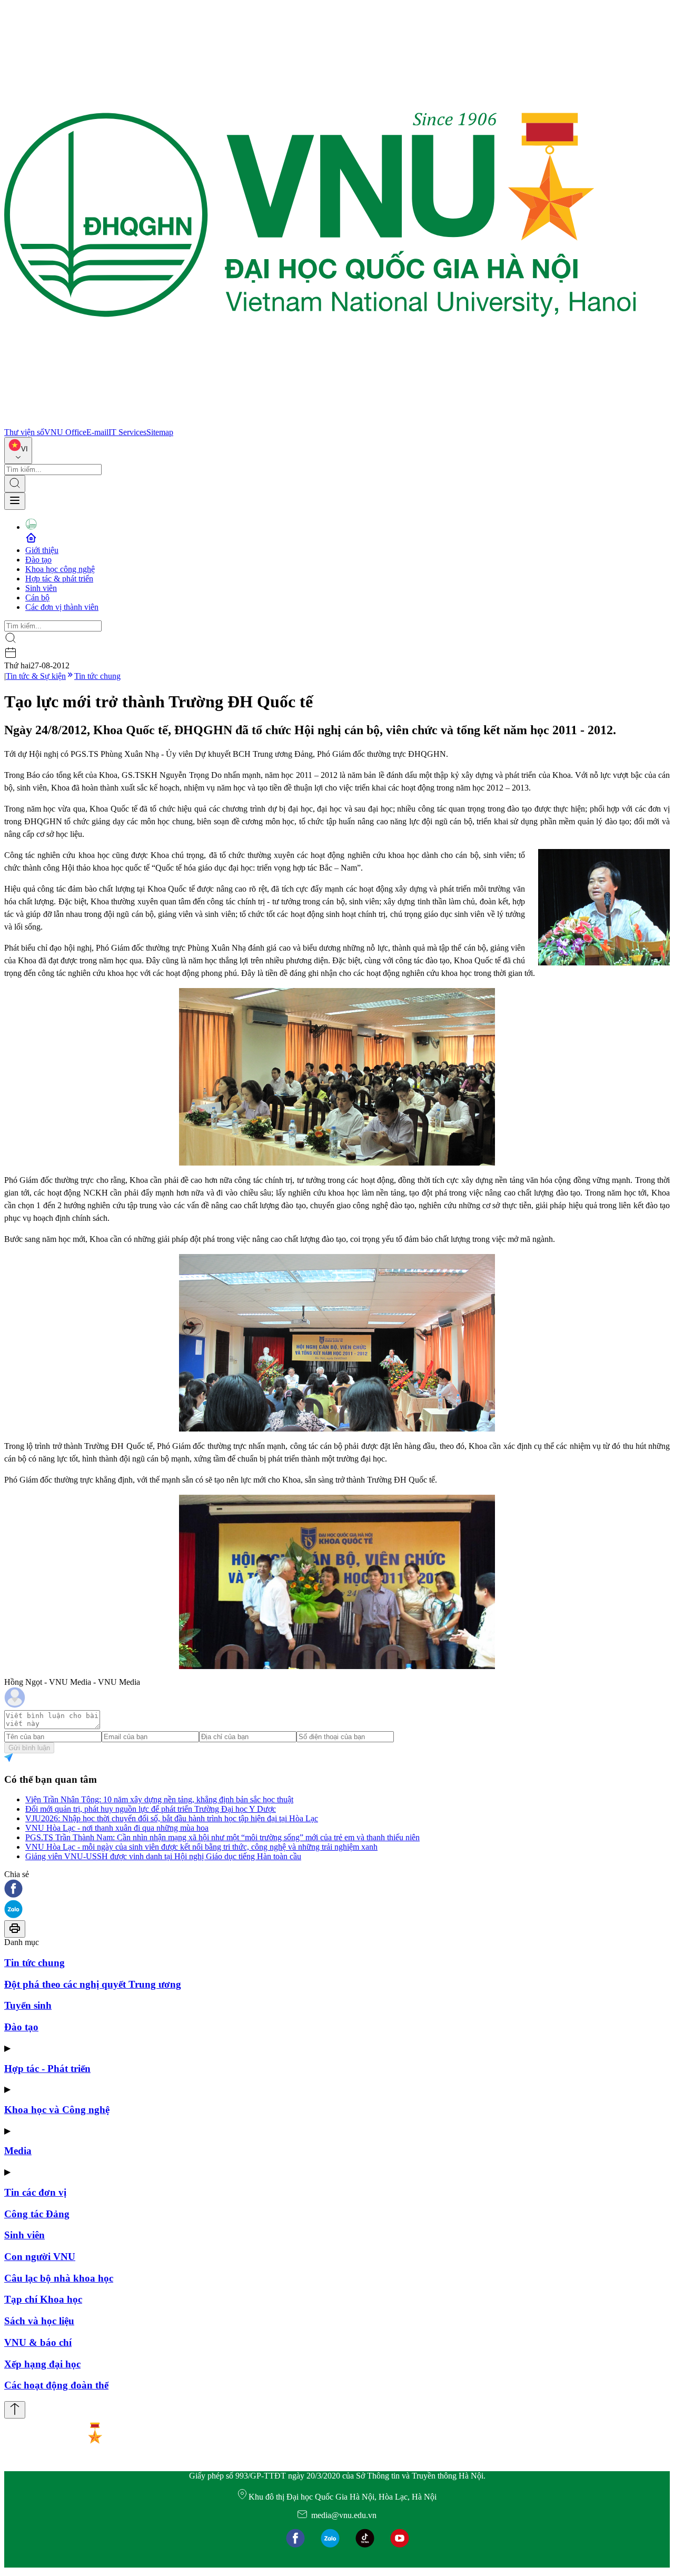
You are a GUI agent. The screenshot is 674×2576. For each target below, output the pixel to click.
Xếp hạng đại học (42, 2364)
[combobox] (18, 451)
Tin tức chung (97, 676)
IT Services (127, 432)
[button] (337, 1889)
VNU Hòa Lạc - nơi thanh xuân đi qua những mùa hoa (117, 1828)
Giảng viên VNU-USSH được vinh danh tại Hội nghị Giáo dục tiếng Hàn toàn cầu (163, 1856)
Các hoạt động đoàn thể (56, 2385)
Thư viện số (24, 432)
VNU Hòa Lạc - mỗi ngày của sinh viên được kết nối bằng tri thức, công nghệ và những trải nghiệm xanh (201, 1847)
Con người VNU (40, 2257)
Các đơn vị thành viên (62, 607)
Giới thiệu (42, 550)
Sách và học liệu (39, 2321)
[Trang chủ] (320, 423)
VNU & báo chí (38, 2342)
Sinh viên (41, 588)
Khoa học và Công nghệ (57, 2110)
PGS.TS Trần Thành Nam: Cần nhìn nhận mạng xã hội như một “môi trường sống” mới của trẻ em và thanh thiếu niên (222, 1837)
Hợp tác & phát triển (59, 579)
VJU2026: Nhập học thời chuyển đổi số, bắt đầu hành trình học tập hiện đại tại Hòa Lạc (172, 1818)
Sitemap (160, 432)
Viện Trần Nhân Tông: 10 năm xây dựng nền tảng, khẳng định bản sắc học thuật (159, 1799)
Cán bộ (37, 598)
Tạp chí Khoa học (43, 2299)
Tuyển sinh (28, 2005)
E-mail (97, 432)
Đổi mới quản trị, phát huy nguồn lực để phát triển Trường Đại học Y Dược (151, 1809)
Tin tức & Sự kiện (36, 676)
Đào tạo (38, 560)
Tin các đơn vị (35, 2192)
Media (18, 2151)
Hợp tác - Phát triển (47, 2069)
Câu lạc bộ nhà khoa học (59, 2278)
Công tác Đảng (37, 2214)
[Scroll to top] (15, 2410)
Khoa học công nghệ (60, 569)
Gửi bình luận (29, 1748)
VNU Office (65, 432)
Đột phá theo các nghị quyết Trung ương (93, 1984)
